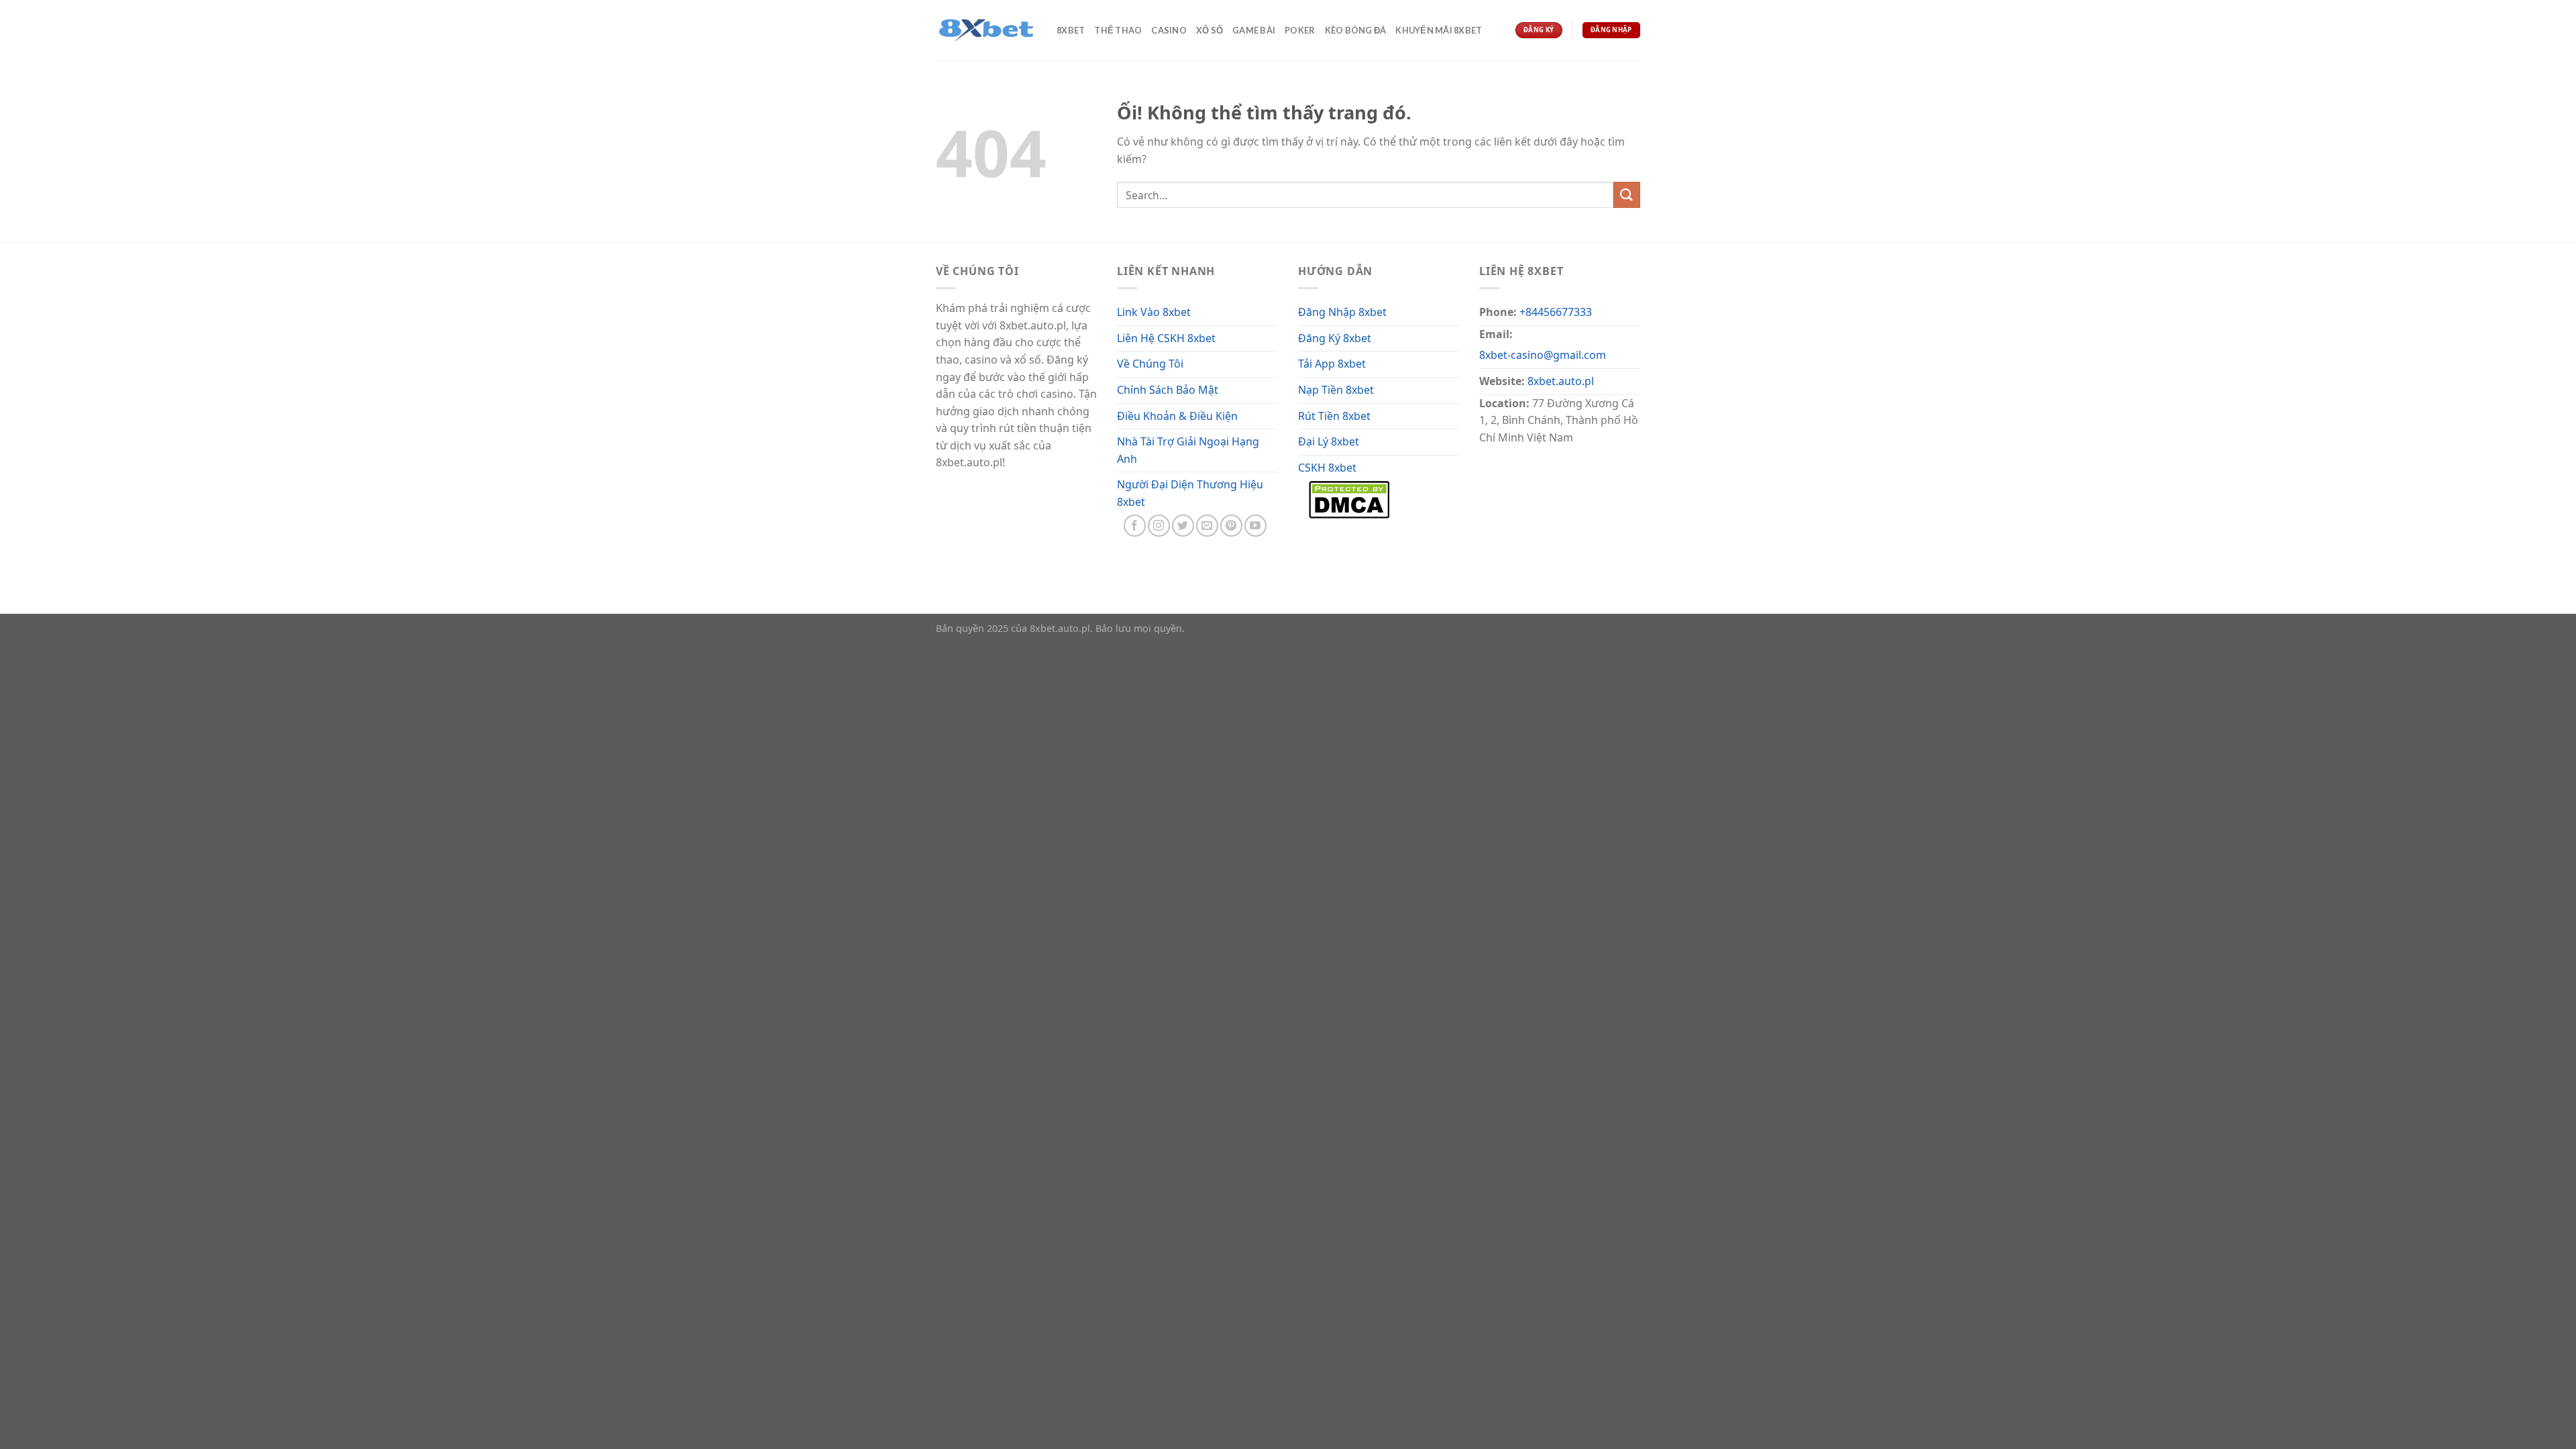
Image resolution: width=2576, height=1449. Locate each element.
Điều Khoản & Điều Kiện (1177, 416)
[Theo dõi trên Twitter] (1183, 526)
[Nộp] (1627, 195)
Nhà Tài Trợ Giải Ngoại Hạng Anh (1188, 450)
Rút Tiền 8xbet (1334, 416)
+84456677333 (1556, 312)
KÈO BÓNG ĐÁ (1356, 30)
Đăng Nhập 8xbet (1342, 312)
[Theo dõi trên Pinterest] (1231, 526)
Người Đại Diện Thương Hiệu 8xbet (1190, 493)
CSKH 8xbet (1327, 468)
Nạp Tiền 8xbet (1336, 390)
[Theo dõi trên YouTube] (1255, 526)
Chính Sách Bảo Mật (1168, 390)
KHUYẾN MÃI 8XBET (1439, 30)
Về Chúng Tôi (1150, 364)
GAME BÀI (1254, 30)
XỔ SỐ (1210, 30)
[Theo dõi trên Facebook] (1135, 526)
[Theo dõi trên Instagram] (1159, 526)
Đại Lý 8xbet (1329, 441)
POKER (1300, 30)
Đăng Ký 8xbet (1335, 338)
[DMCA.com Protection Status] (1349, 498)
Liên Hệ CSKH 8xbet (1166, 338)
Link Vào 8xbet (1154, 312)
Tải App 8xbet (1332, 364)
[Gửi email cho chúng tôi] (1207, 526)
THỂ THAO (1118, 30)
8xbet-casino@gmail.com (1543, 355)
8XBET (1071, 30)
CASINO (1169, 30)
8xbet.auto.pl (1561, 381)
